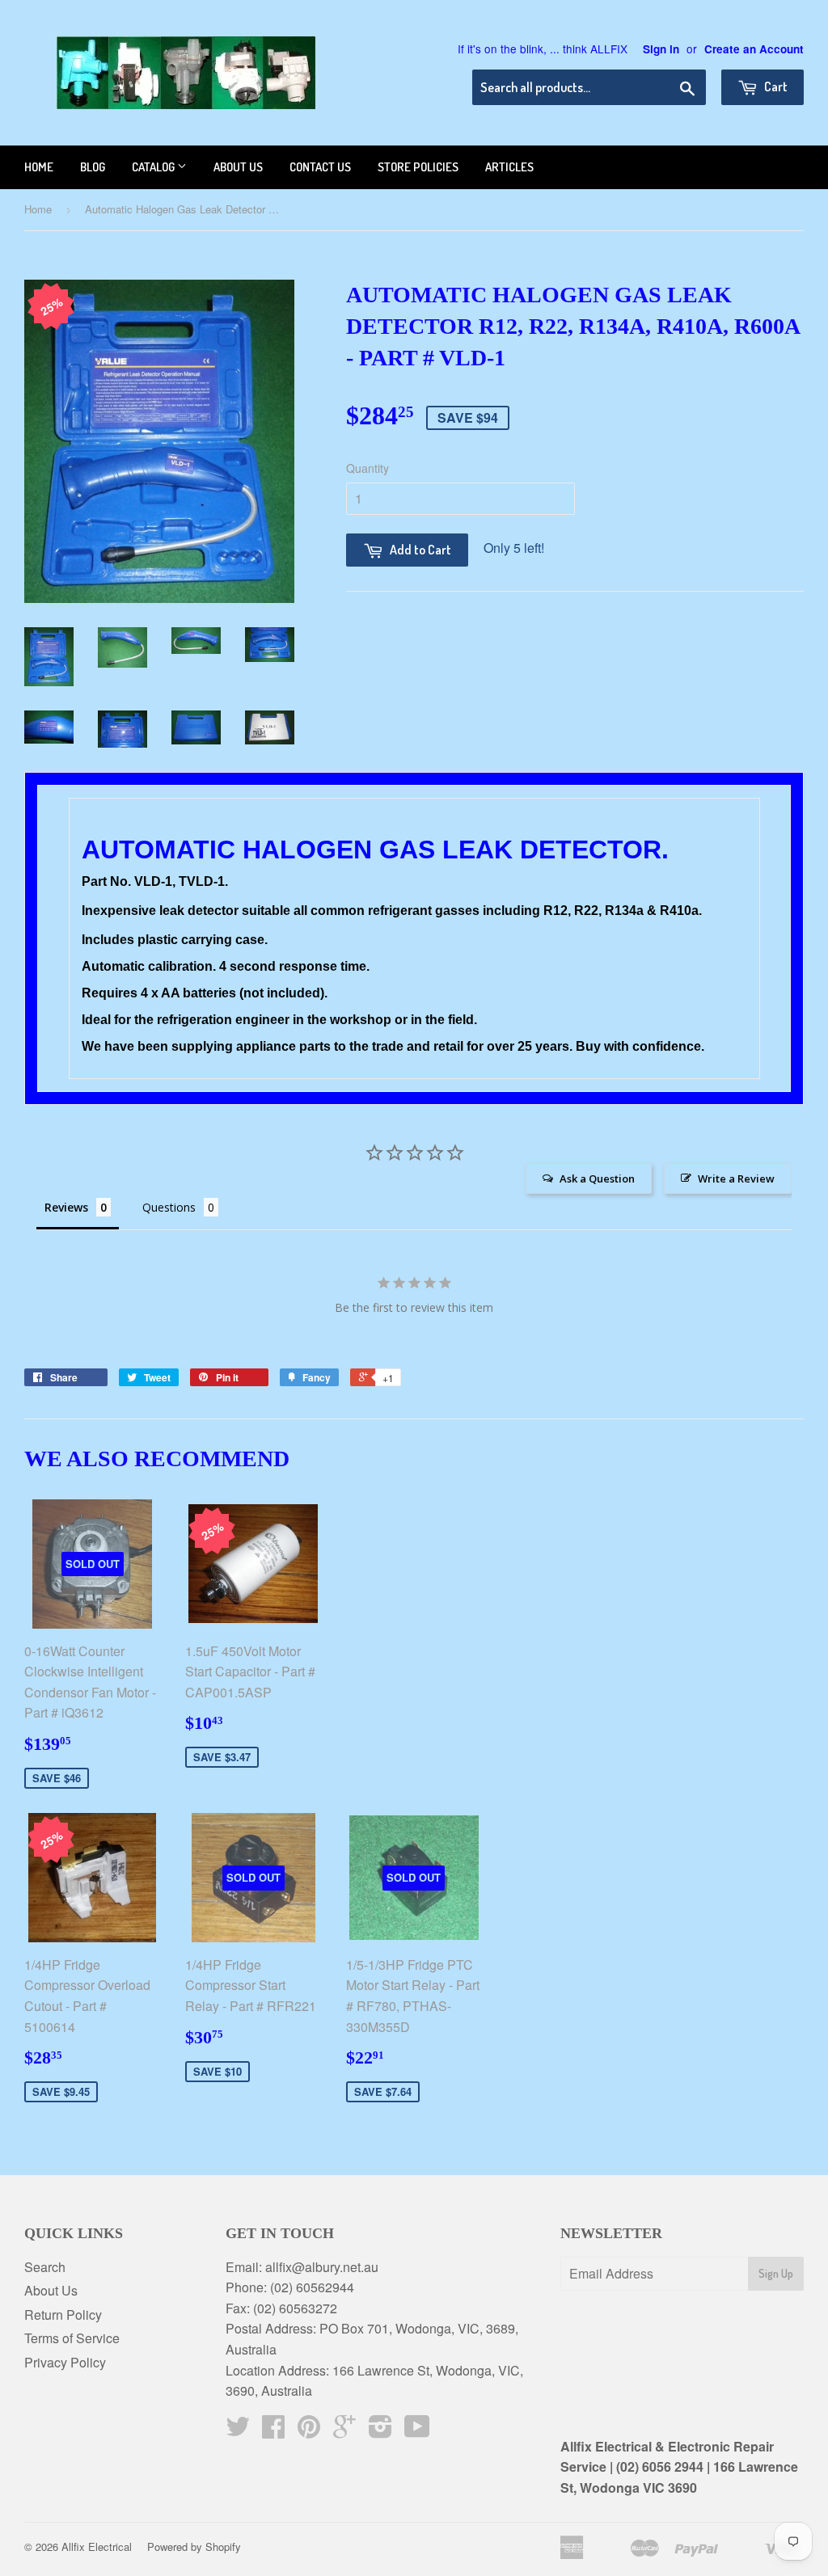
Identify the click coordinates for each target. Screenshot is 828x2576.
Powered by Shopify (194, 2546)
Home (39, 167)
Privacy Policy (65, 2362)
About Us (51, 2290)
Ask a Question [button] (597, 1178)
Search (45, 2267)
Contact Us (320, 167)
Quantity (368, 468)
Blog (93, 167)
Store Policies (418, 167)
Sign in (661, 49)
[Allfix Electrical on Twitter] (238, 2431)
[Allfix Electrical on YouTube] (417, 2431)
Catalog (154, 167)
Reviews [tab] (66, 1207)
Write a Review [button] (736, 1178)
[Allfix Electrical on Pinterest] (309, 2431)
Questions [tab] (169, 1207)
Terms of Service (72, 2338)
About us (238, 167)
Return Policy (63, 2315)
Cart (775, 86)
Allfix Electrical (97, 2546)
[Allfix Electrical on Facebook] (273, 2431)
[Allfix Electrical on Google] (344, 2431)
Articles (509, 167)
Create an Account (754, 49)
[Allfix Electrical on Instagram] (380, 2431)
